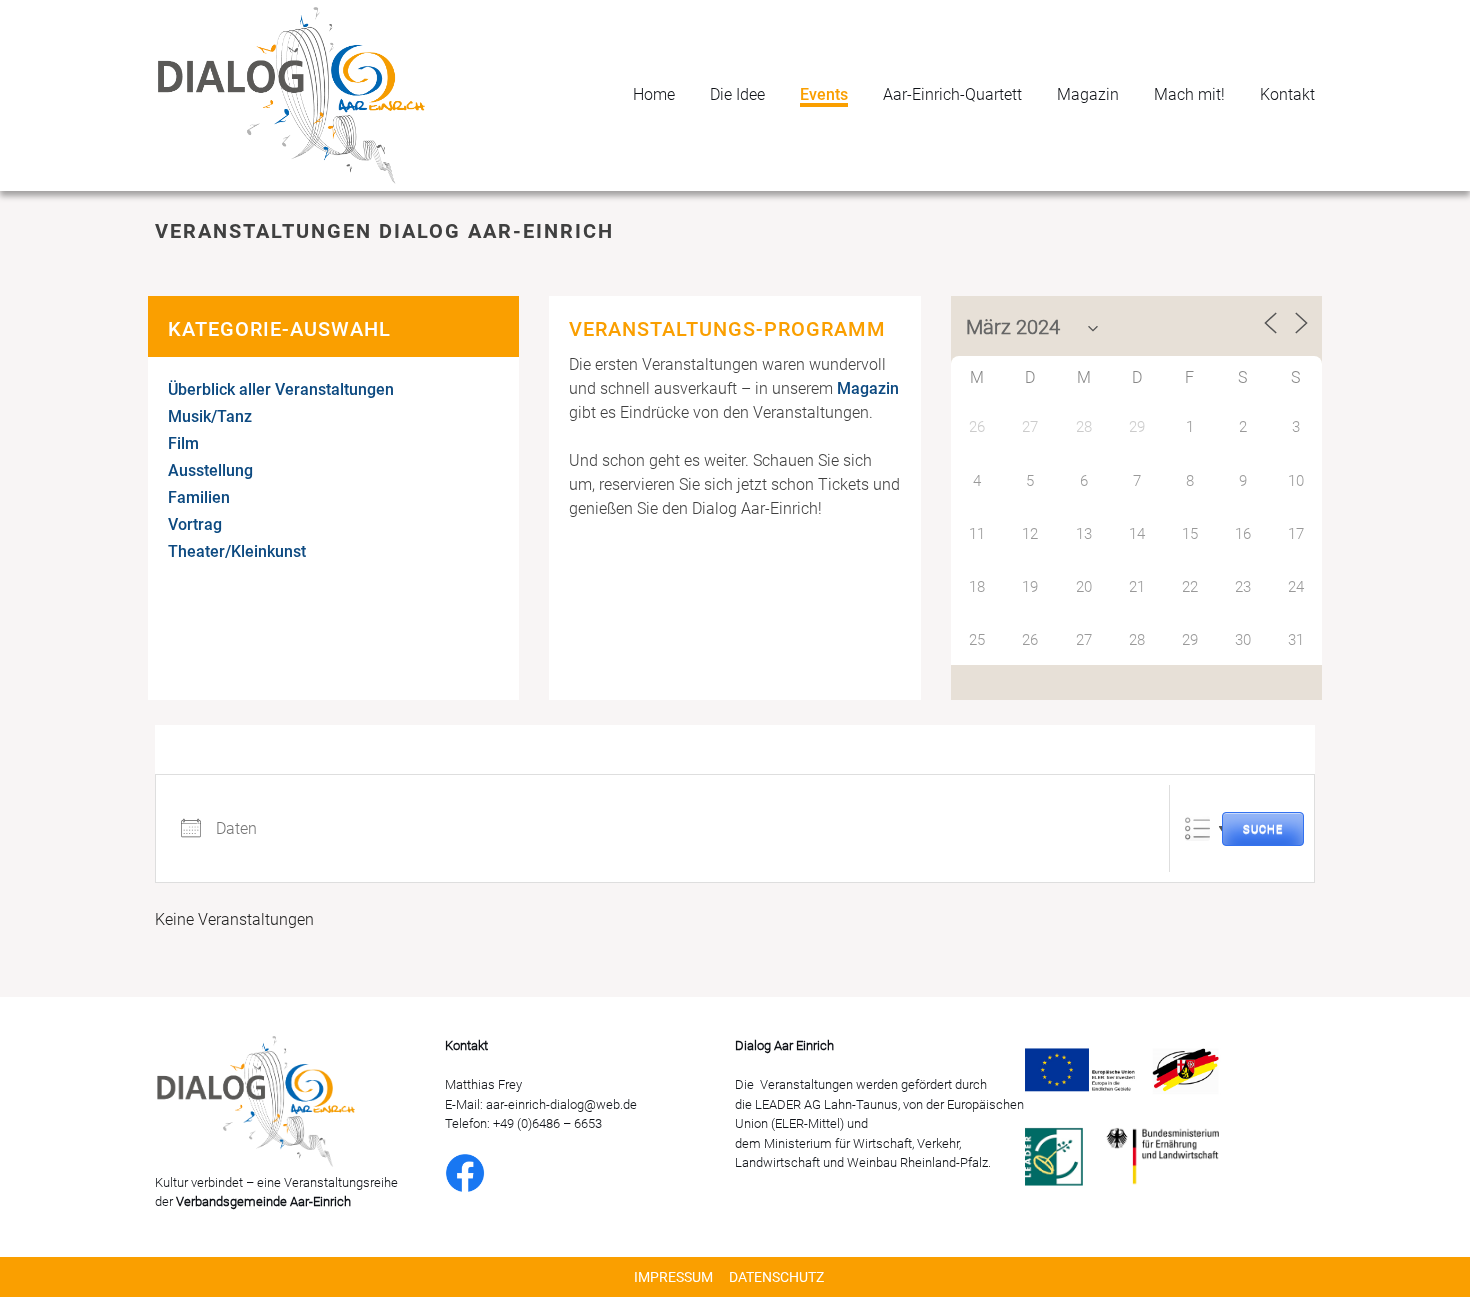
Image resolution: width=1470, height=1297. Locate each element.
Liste (1197, 828)
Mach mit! (1189, 94)
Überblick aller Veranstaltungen (281, 389)
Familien (199, 497)
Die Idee (737, 94)
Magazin (1088, 94)
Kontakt (1287, 94)
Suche (1263, 829)
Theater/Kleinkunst (237, 551)
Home (654, 94)
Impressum (673, 1277)
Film (183, 443)
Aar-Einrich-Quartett (952, 94)
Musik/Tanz (210, 416)
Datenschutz (776, 1277)
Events (824, 94)
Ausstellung (210, 470)
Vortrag (195, 524)
